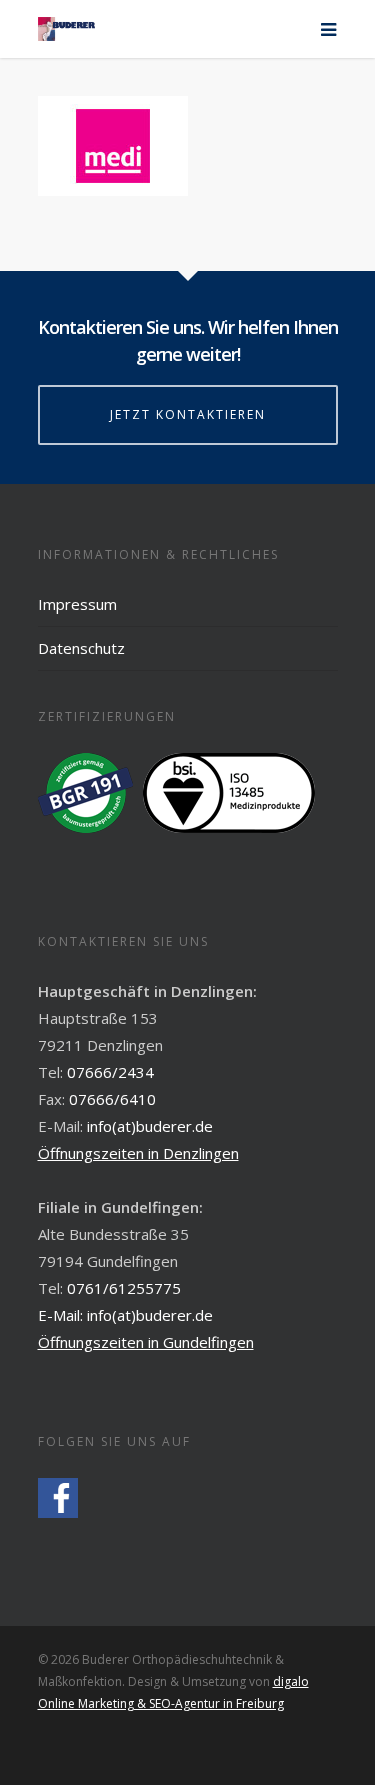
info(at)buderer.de (150, 1126)
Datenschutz (81, 648)
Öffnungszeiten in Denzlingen (138, 1153)
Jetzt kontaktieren (188, 414)
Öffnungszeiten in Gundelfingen (146, 1342)
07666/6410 (112, 1099)
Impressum (77, 604)
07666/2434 (110, 1072)
